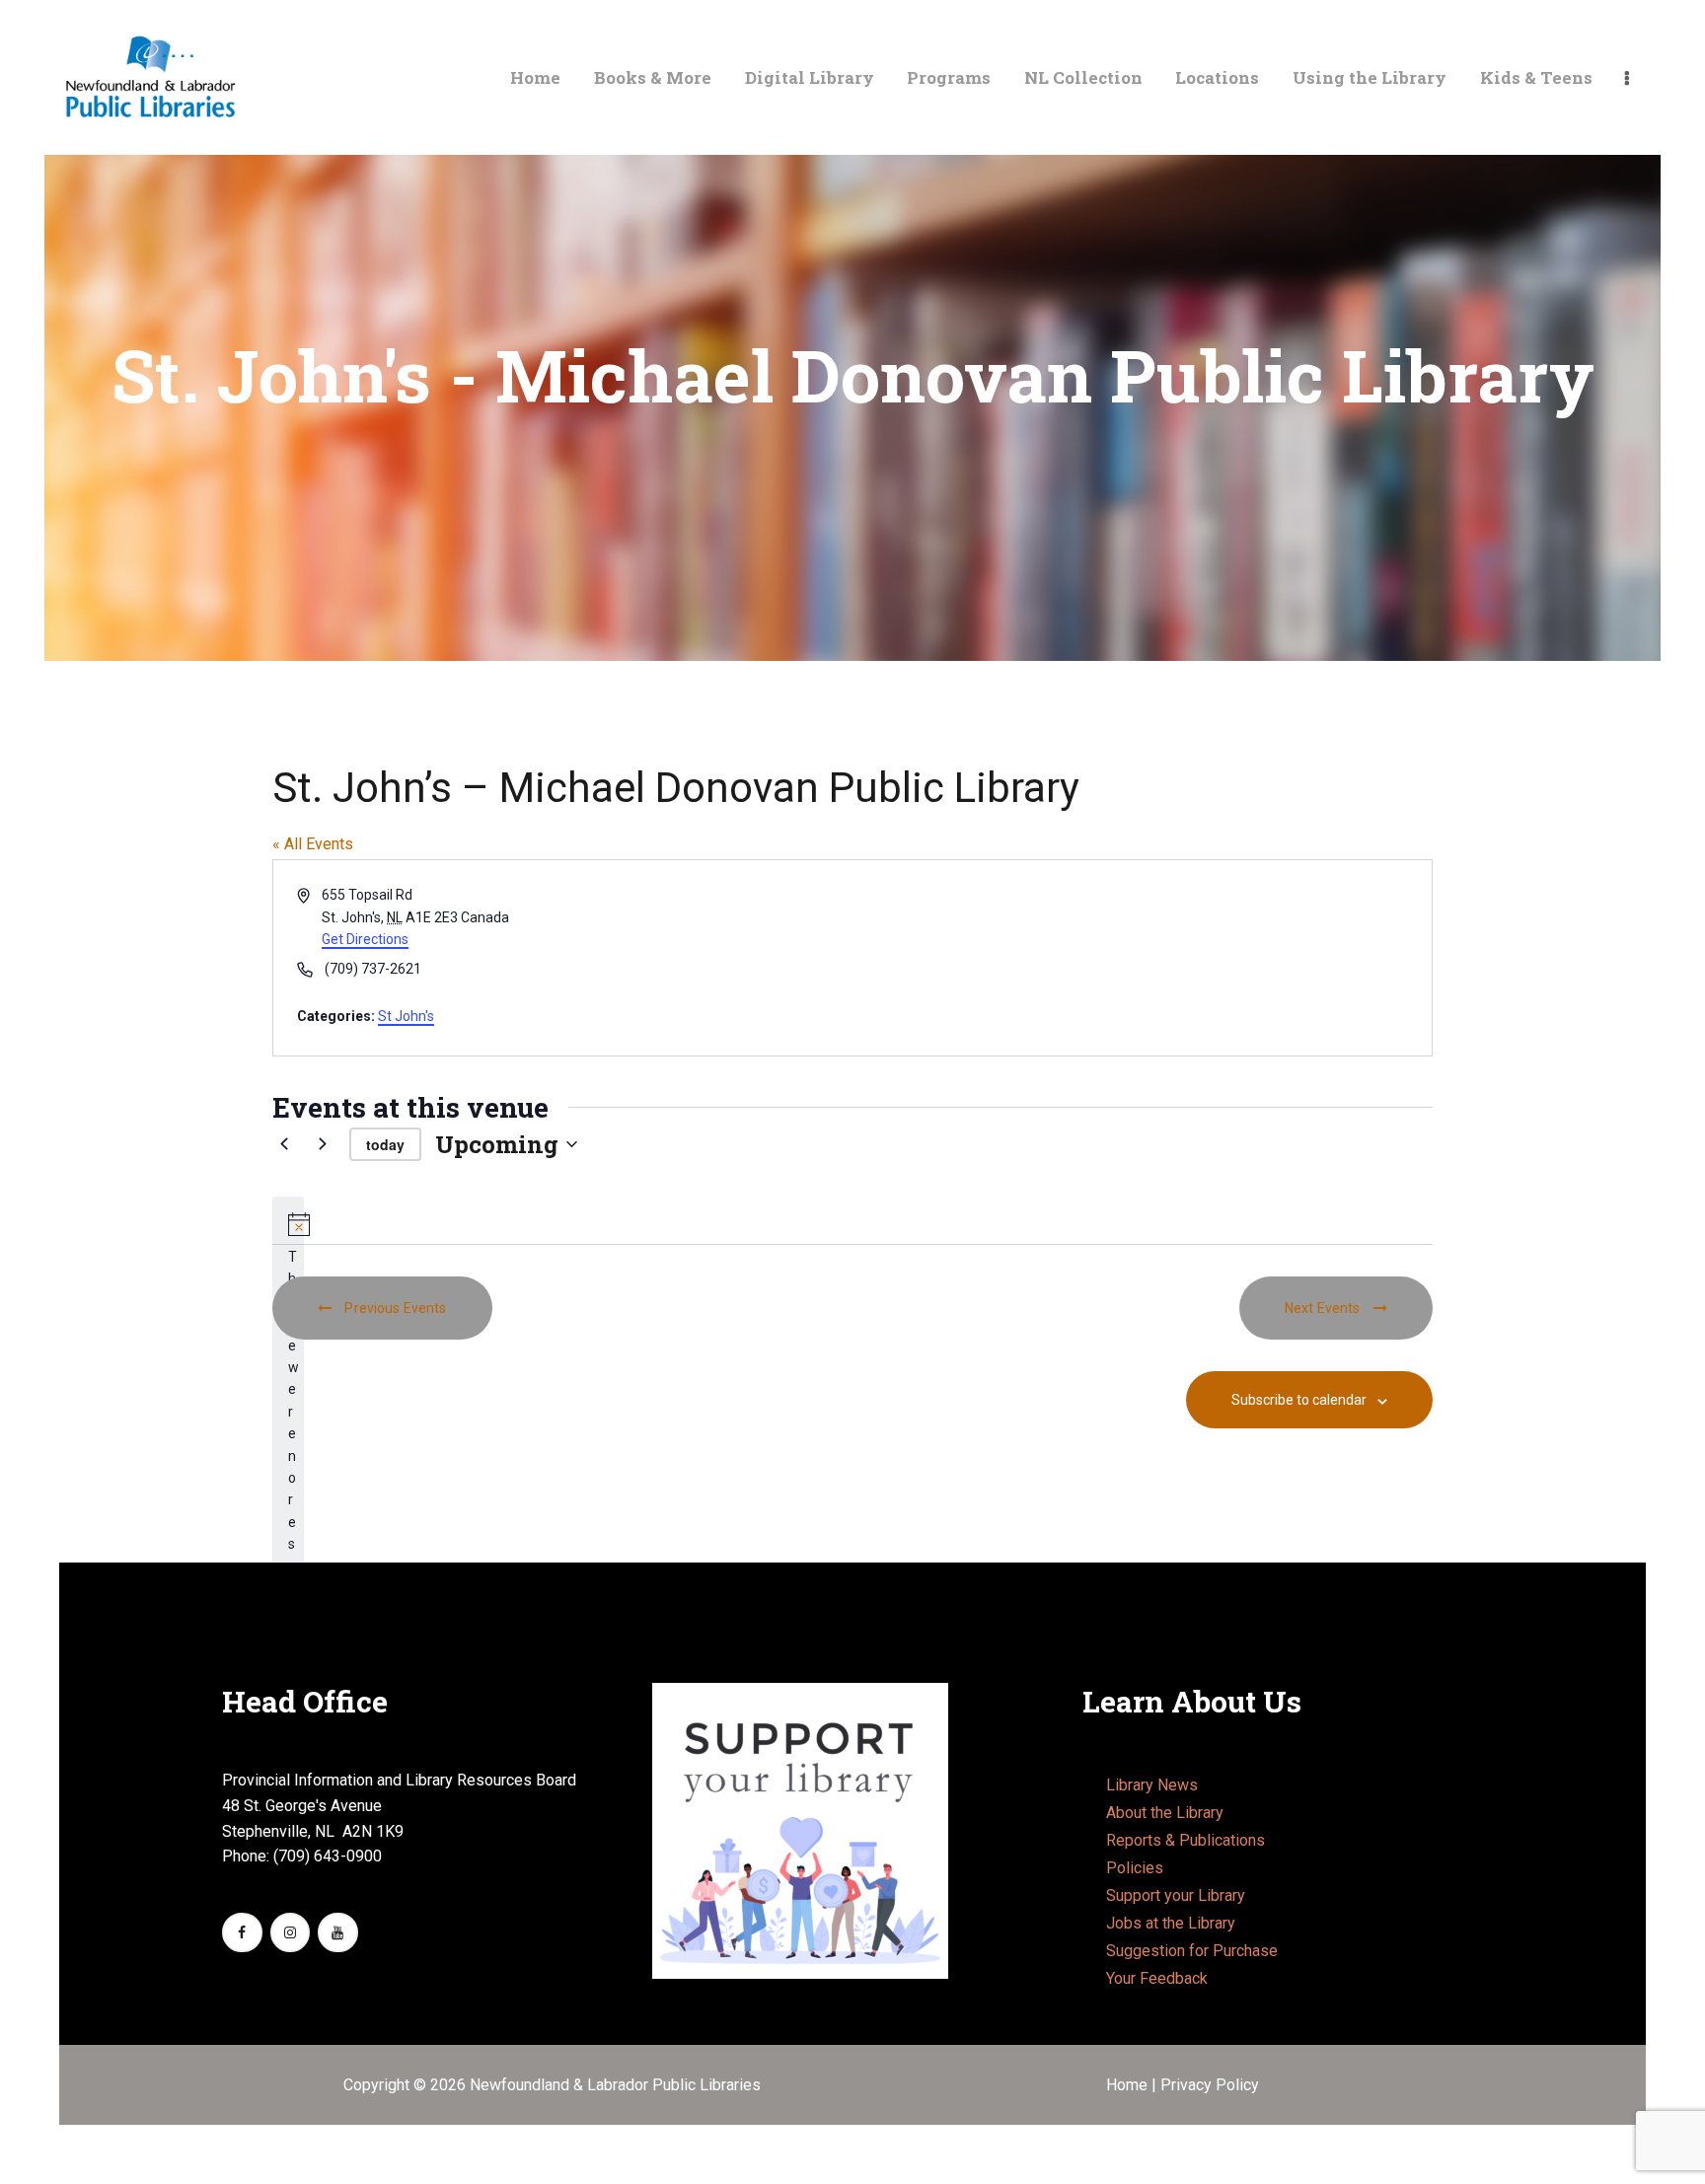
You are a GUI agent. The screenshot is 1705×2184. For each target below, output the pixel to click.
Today (385, 1144)
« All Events (313, 844)
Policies (1135, 1868)
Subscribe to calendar (1299, 1400)
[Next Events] (323, 1144)
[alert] (288, 1494)
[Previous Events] (284, 1144)
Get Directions (365, 939)
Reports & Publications (1186, 1840)
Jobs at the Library (1171, 1923)
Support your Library (1176, 1895)
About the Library (1165, 1813)
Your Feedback (1157, 1978)
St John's (406, 1016)
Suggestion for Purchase (1192, 1951)
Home (1129, 2085)
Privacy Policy (1210, 2085)
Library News (1152, 1785)
